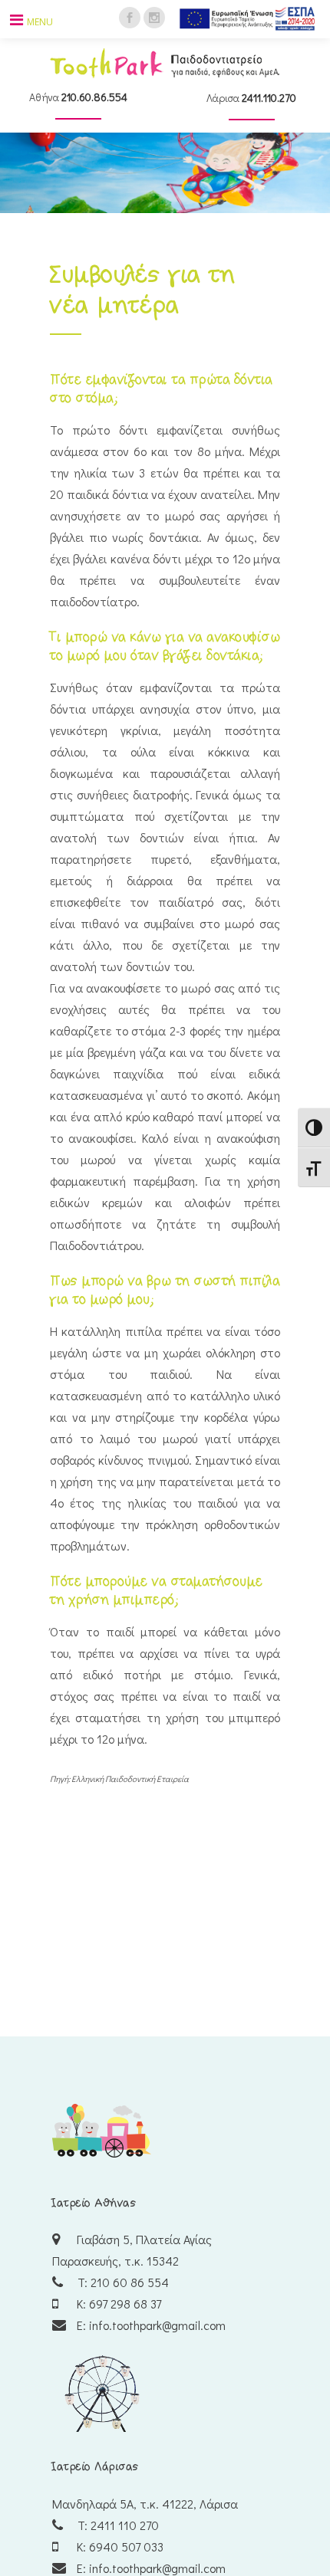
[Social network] (130, 16)
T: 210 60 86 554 (122, 2282)
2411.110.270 (269, 98)
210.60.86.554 (94, 97)
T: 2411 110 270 (117, 2525)
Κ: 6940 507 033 (119, 2546)
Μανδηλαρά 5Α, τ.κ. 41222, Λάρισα (145, 2504)
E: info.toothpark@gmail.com (150, 2325)
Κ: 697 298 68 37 (117, 2304)
